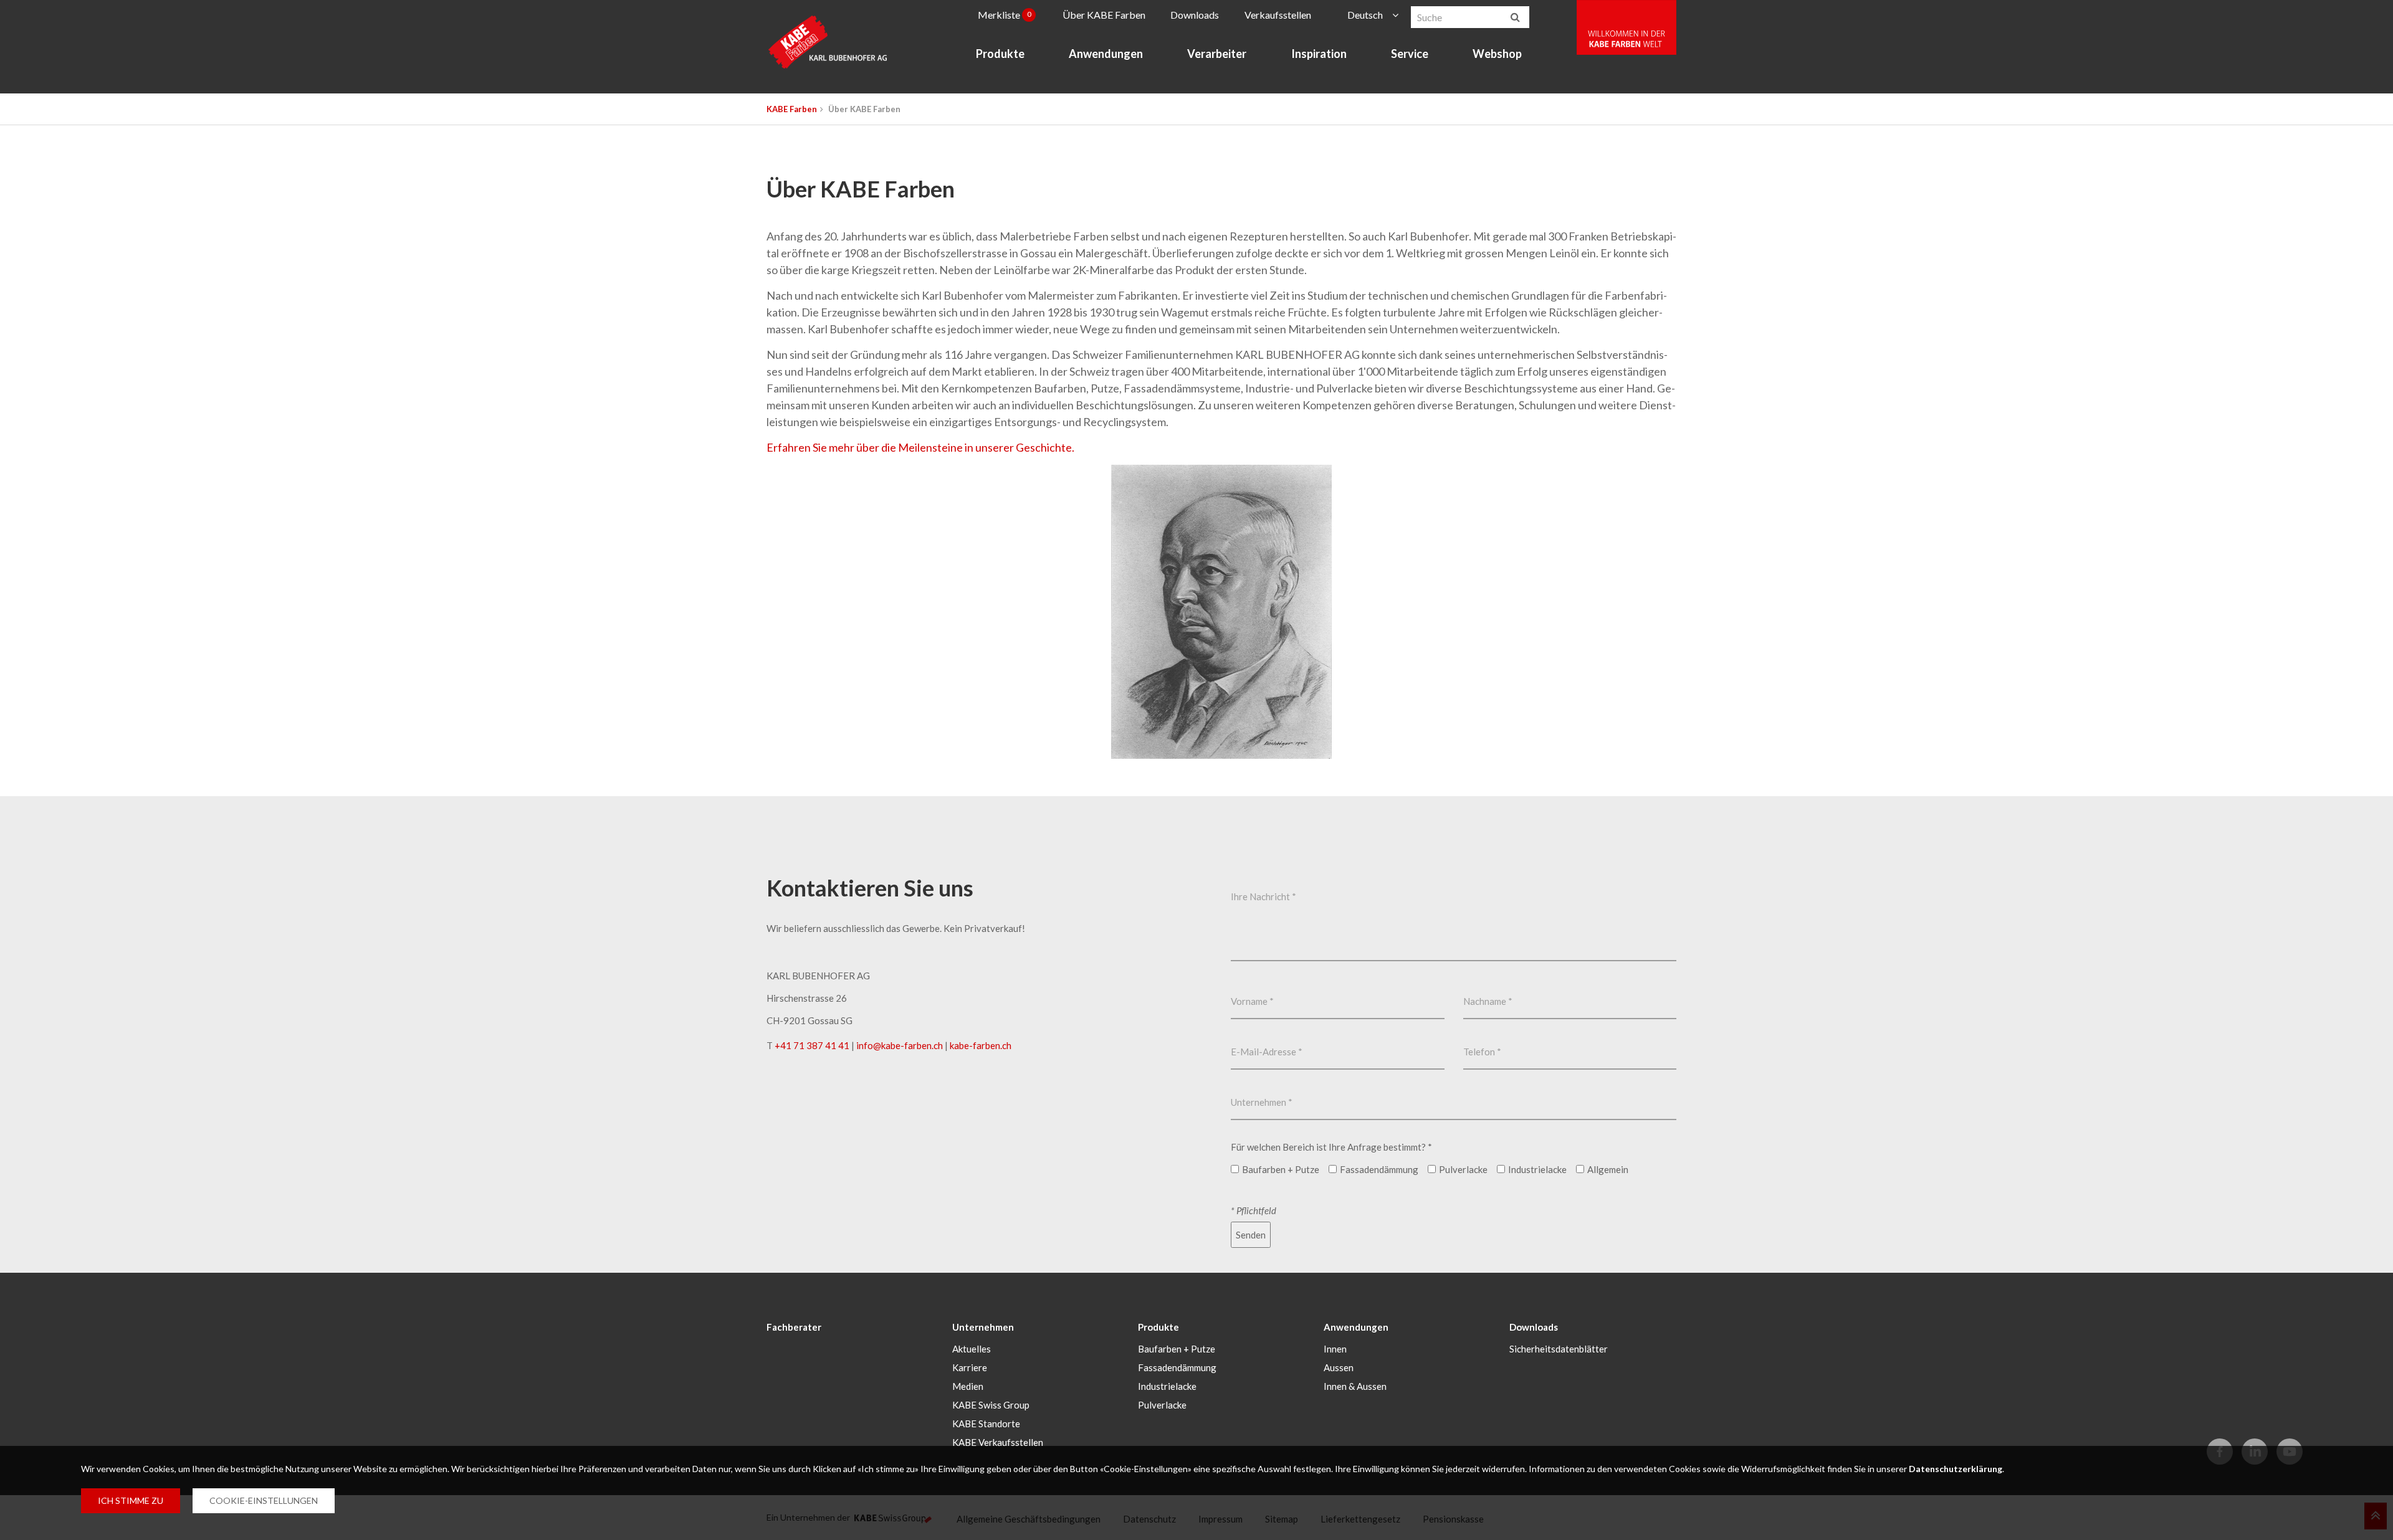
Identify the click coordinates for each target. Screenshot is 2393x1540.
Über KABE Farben (1104, 15)
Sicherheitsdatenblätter (1559, 1349)
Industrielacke (1167, 1386)
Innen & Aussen (1355, 1386)
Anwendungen (1106, 54)
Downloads (1195, 15)
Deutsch (1365, 15)
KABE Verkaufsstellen (998, 1442)
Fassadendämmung (1177, 1367)
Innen (1335, 1349)
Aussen (1339, 1367)
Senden (1251, 1235)
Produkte (1000, 54)
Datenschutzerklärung (1956, 1469)
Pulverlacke (1162, 1405)
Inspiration (1319, 54)
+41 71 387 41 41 (812, 1045)
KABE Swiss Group (991, 1405)
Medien (968, 1386)
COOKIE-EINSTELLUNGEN (264, 1500)
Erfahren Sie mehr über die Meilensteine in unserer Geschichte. (920, 447)
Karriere (970, 1367)
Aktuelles (972, 1349)
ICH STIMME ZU (131, 1500)
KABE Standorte (986, 1424)
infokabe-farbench (900, 1045)
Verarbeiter (1217, 54)
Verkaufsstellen (1278, 15)
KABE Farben (792, 109)
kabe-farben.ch (981, 1045)
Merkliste (1005, 15)
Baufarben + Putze (1177, 1349)
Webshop (1497, 54)
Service (1410, 54)
